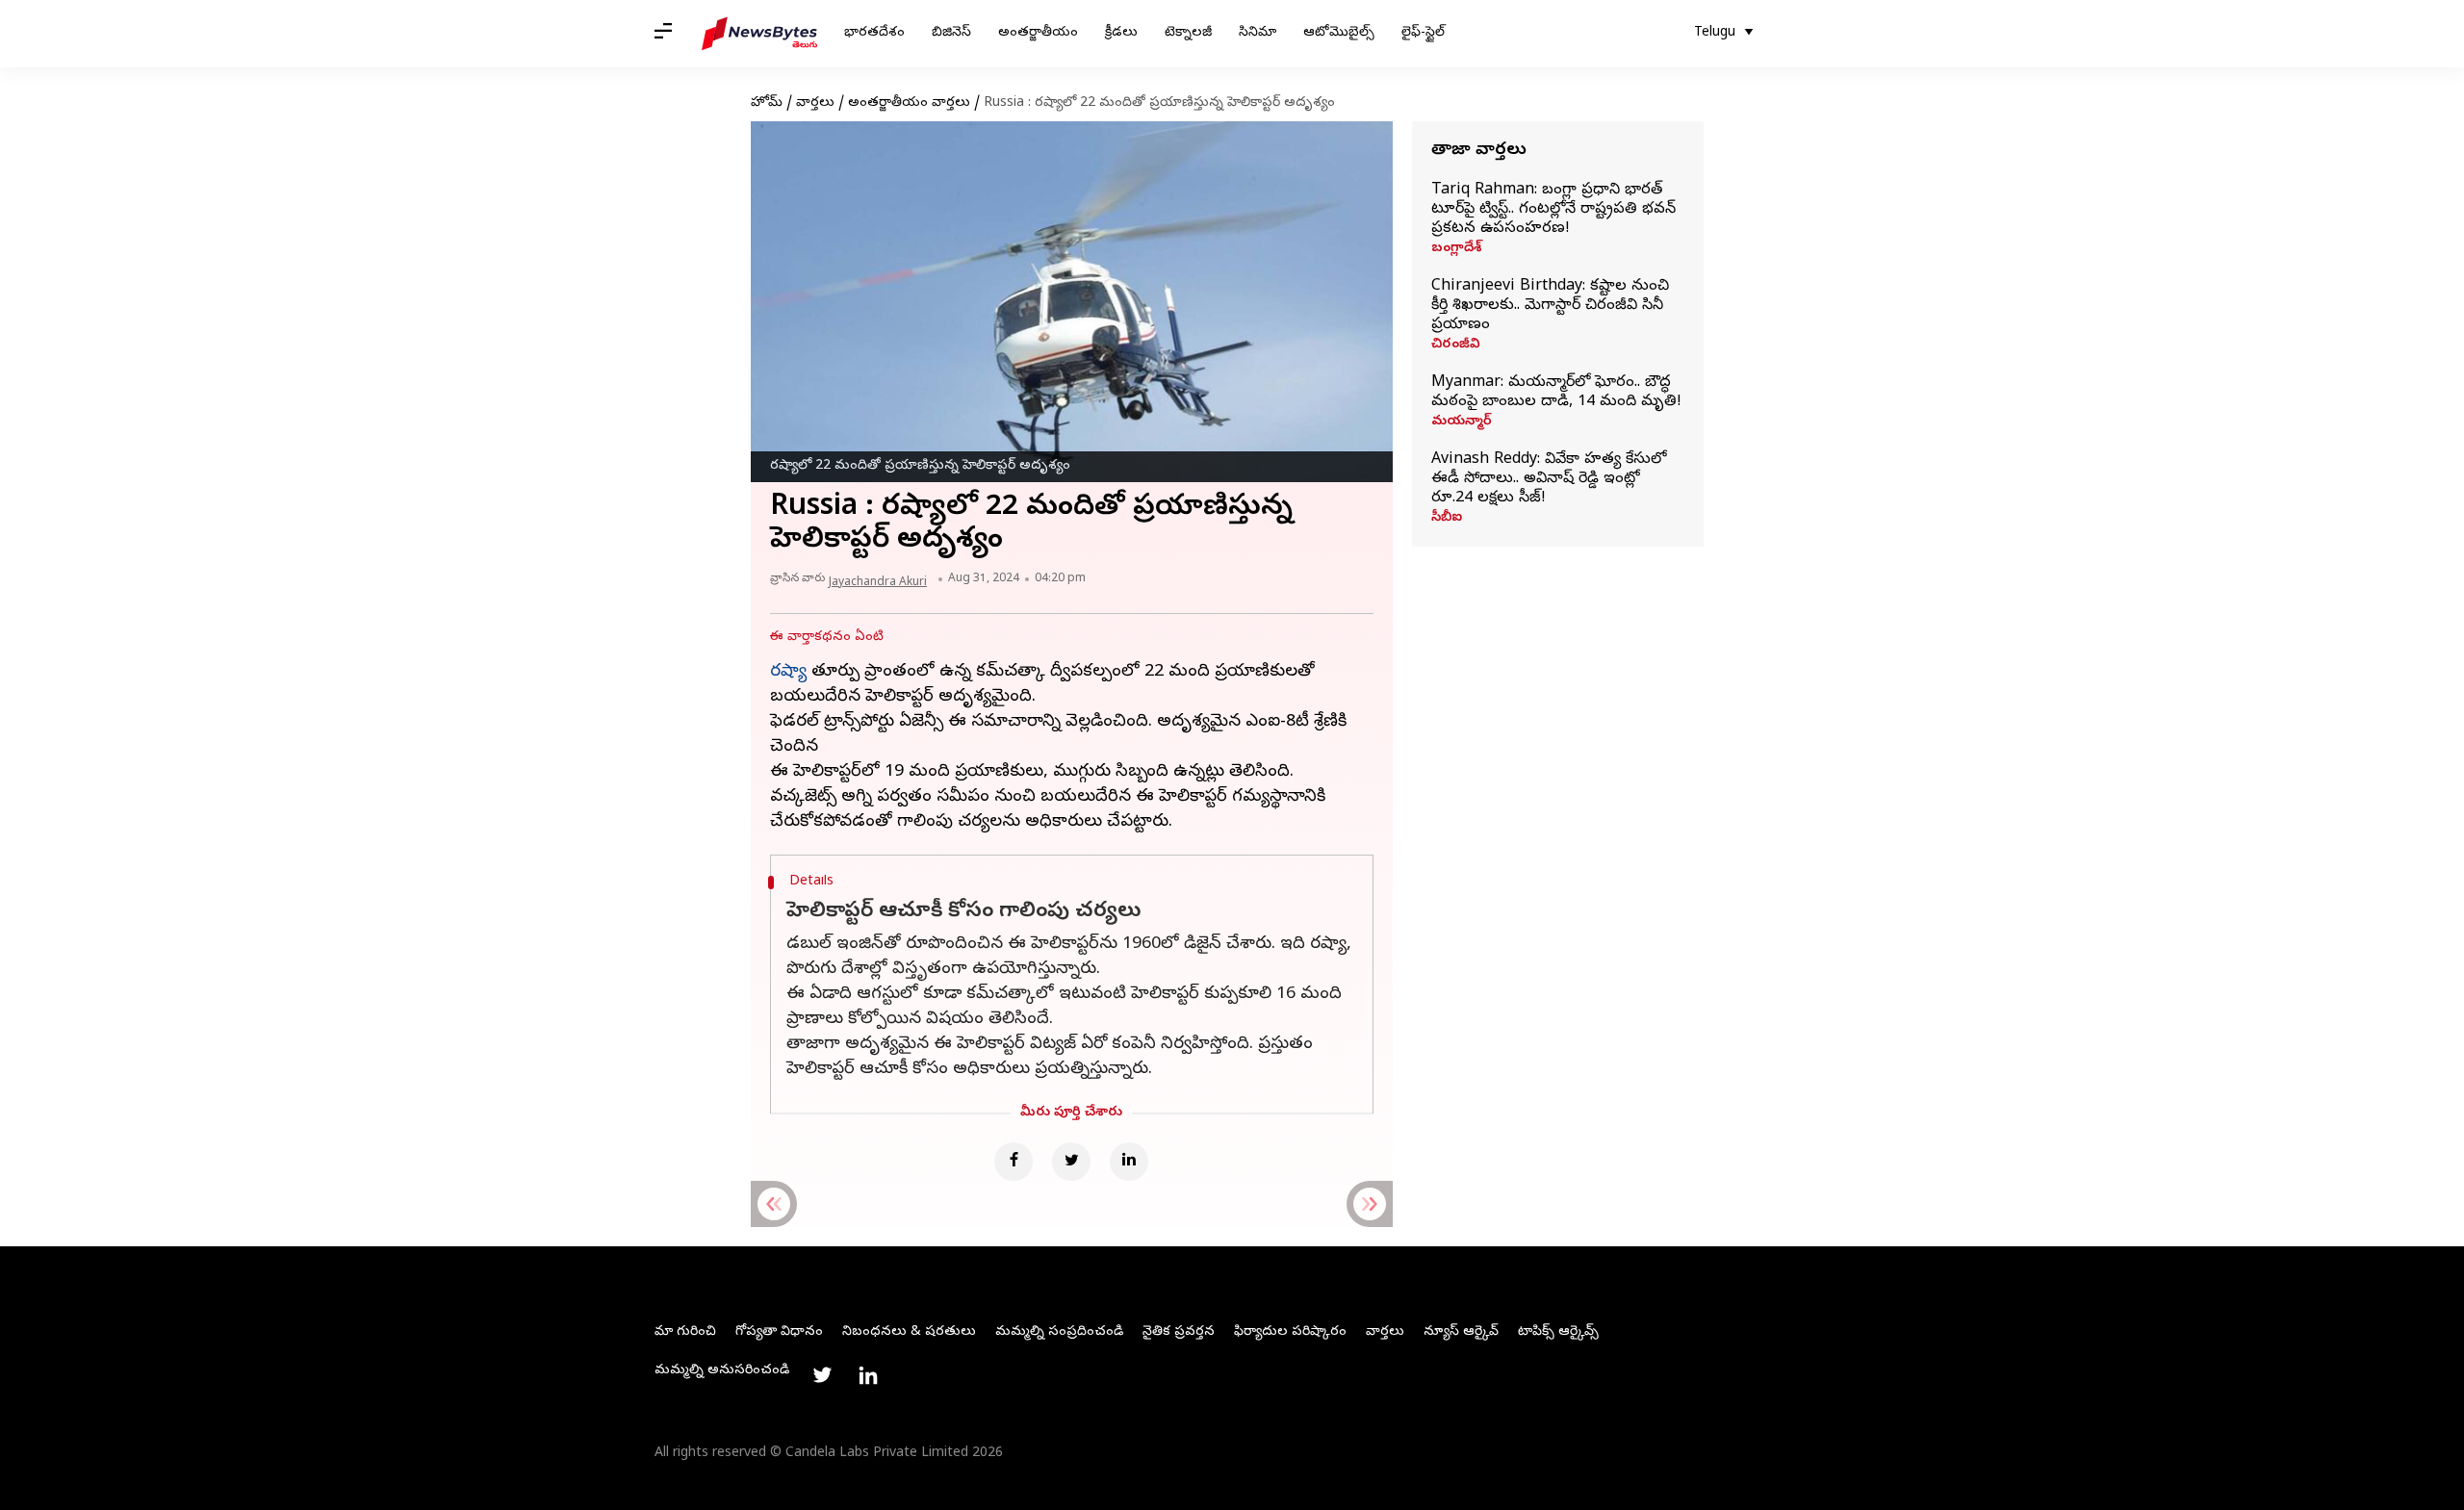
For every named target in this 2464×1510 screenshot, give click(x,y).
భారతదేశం (874, 33)
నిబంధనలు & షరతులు (909, 1332)
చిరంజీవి (1456, 346)
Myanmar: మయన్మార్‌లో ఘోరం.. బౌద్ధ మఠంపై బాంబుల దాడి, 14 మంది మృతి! (1556, 393)
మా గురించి (685, 1332)
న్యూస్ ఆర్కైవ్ (1461, 1332)
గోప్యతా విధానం (779, 1332)
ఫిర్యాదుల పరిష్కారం (1290, 1332)
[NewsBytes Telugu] (759, 34)
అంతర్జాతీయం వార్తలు (909, 103)
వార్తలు (815, 103)
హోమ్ (767, 103)
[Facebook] (1014, 1162)
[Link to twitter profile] (822, 1375)
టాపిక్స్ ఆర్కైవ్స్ (1558, 1332)
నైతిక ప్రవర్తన (1179, 1332)
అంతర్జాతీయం (1038, 33)
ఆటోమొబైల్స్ (1339, 33)
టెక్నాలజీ (1188, 33)
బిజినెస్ (951, 33)
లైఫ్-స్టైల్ (1423, 33)
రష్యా (788, 672)
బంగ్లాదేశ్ (1456, 249)
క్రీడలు (1121, 33)
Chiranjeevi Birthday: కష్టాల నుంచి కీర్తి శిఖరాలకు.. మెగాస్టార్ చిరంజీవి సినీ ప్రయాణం (1550, 306)
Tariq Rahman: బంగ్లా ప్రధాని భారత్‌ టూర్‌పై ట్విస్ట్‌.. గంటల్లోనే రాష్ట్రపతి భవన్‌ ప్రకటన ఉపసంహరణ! (1553, 210)
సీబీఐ (1447, 519)
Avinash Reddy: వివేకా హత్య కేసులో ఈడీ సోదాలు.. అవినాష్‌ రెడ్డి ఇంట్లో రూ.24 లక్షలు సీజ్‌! (1549, 479)
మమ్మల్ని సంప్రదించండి (1059, 1332)
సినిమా (1258, 33)
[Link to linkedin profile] (868, 1375)
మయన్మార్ (1462, 422)
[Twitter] (1071, 1162)
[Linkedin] (1129, 1162)
